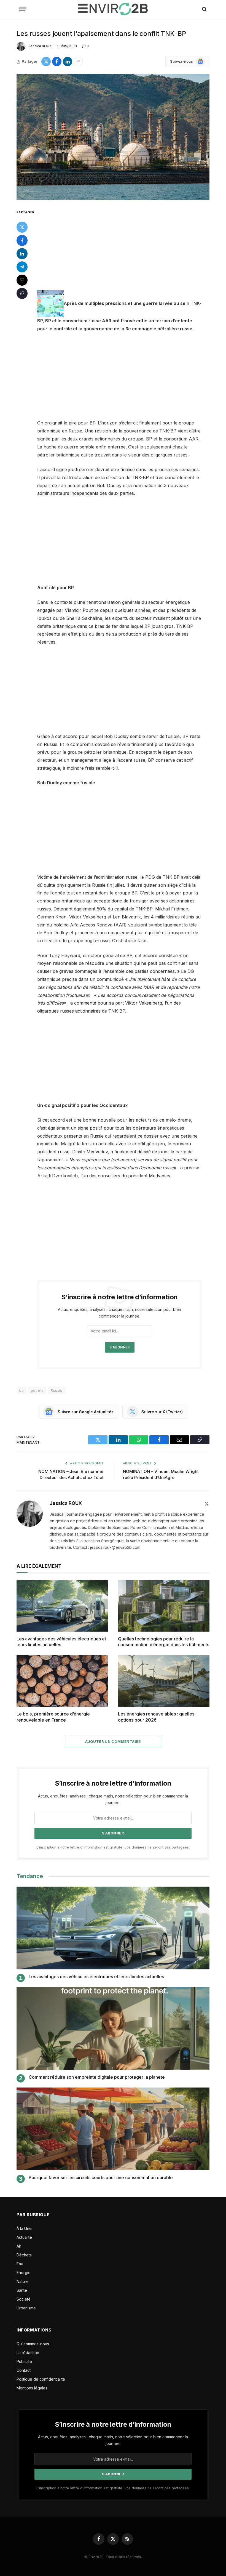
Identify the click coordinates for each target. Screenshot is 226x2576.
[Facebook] (22, 240)
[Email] (22, 280)
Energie (24, 2273)
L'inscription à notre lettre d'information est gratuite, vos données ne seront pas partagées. (113, 1847)
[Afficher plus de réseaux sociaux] (78, 62)
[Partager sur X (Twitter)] (46, 62)
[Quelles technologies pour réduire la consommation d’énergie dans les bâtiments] (164, 1606)
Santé (22, 2290)
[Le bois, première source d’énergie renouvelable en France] (62, 1681)
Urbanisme (26, 2308)
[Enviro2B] (113, 9)
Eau (20, 2264)
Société (24, 2299)
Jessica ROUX (40, 46)
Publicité (24, 2361)
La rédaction (28, 2353)
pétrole (37, 1390)
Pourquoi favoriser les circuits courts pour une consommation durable (101, 2177)
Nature (23, 2281)
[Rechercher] (204, 9)
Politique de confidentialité (41, 2379)
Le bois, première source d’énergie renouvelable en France (53, 1717)
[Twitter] (22, 227)
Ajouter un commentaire (113, 1741)
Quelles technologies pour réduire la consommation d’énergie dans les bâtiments (164, 1642)
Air (19, 2246)
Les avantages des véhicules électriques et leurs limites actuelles (61, 1642)
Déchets (24, 2255)
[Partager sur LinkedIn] (68, 62)
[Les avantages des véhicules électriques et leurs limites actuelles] (62, 1606)
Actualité (24, 2237)
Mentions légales (32, 2388)
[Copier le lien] (22, 293)
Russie (57, 1390)
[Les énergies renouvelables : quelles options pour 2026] (164, 1681)
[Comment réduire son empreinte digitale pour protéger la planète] (113, 2028)
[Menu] (23, 9)
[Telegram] (22, 267)
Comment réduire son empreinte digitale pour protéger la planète (97, 2077)
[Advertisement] (126, 249)
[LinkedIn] (22, 254)
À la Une (24, 2228)
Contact (24, 2370)
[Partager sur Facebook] (57, 62)
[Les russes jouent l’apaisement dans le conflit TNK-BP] (113, 137)
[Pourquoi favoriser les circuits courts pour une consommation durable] (113, 2129)
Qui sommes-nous (33, 2344)
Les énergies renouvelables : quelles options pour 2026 (156, 1717)
